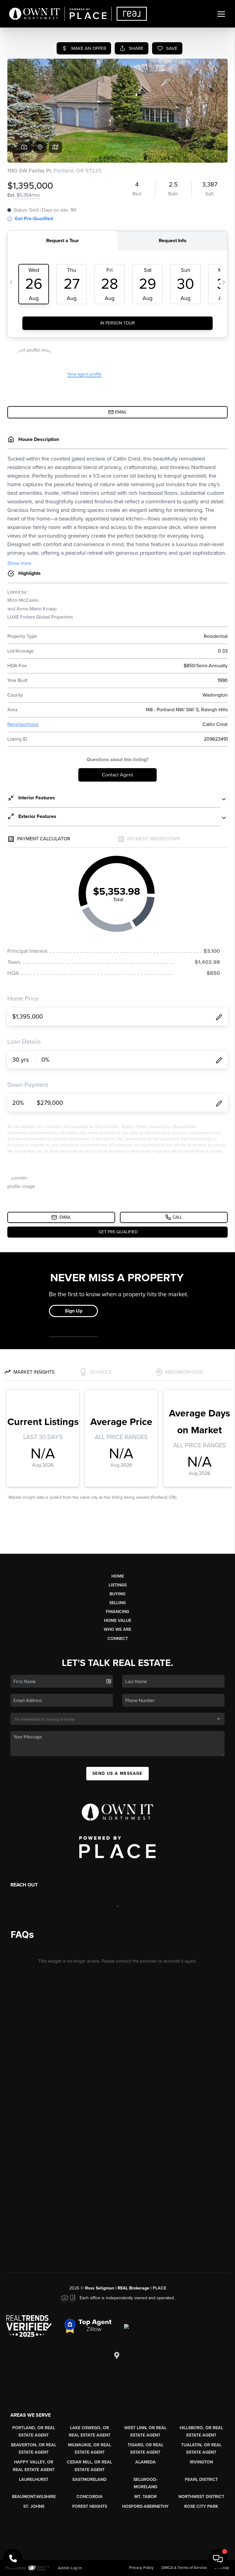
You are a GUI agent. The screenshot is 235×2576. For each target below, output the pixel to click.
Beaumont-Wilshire (34, 2497)
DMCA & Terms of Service (184, 2568)
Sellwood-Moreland (145, 2483)
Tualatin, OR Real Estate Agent (201, 2449)
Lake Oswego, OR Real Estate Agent (90, 2432)
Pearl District (201, 2480)
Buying (117, 1594)
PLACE (159, 2288)
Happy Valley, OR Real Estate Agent (34, 2466)
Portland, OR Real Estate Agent (34, 2432)
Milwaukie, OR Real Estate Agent (90, 2449)
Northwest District (201, 2497)
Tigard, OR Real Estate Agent (145, 2449)
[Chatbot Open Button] (218, 2559)
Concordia (90, 2497)
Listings (118, 1585)
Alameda (145, 2462)
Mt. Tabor (145, 2497)
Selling (117, 1603)
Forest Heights (90, 2506)
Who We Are (117, 1629)
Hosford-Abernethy (145, 2506)
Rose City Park (201, 2506)
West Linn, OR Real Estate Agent (145, 2432)
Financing (117, 1612)
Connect (118, 1639)
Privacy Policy (141, 2568)
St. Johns (34, 2506)
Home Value (118, 1621)
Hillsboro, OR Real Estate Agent (201, 2432)
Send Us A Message (117, 1773)
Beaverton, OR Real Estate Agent (34, 2449)
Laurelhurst (34, 2480)
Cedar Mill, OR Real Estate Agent (90, 2466)
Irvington (201, 2462)
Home (118, 1576)
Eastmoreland (90, 2480)
